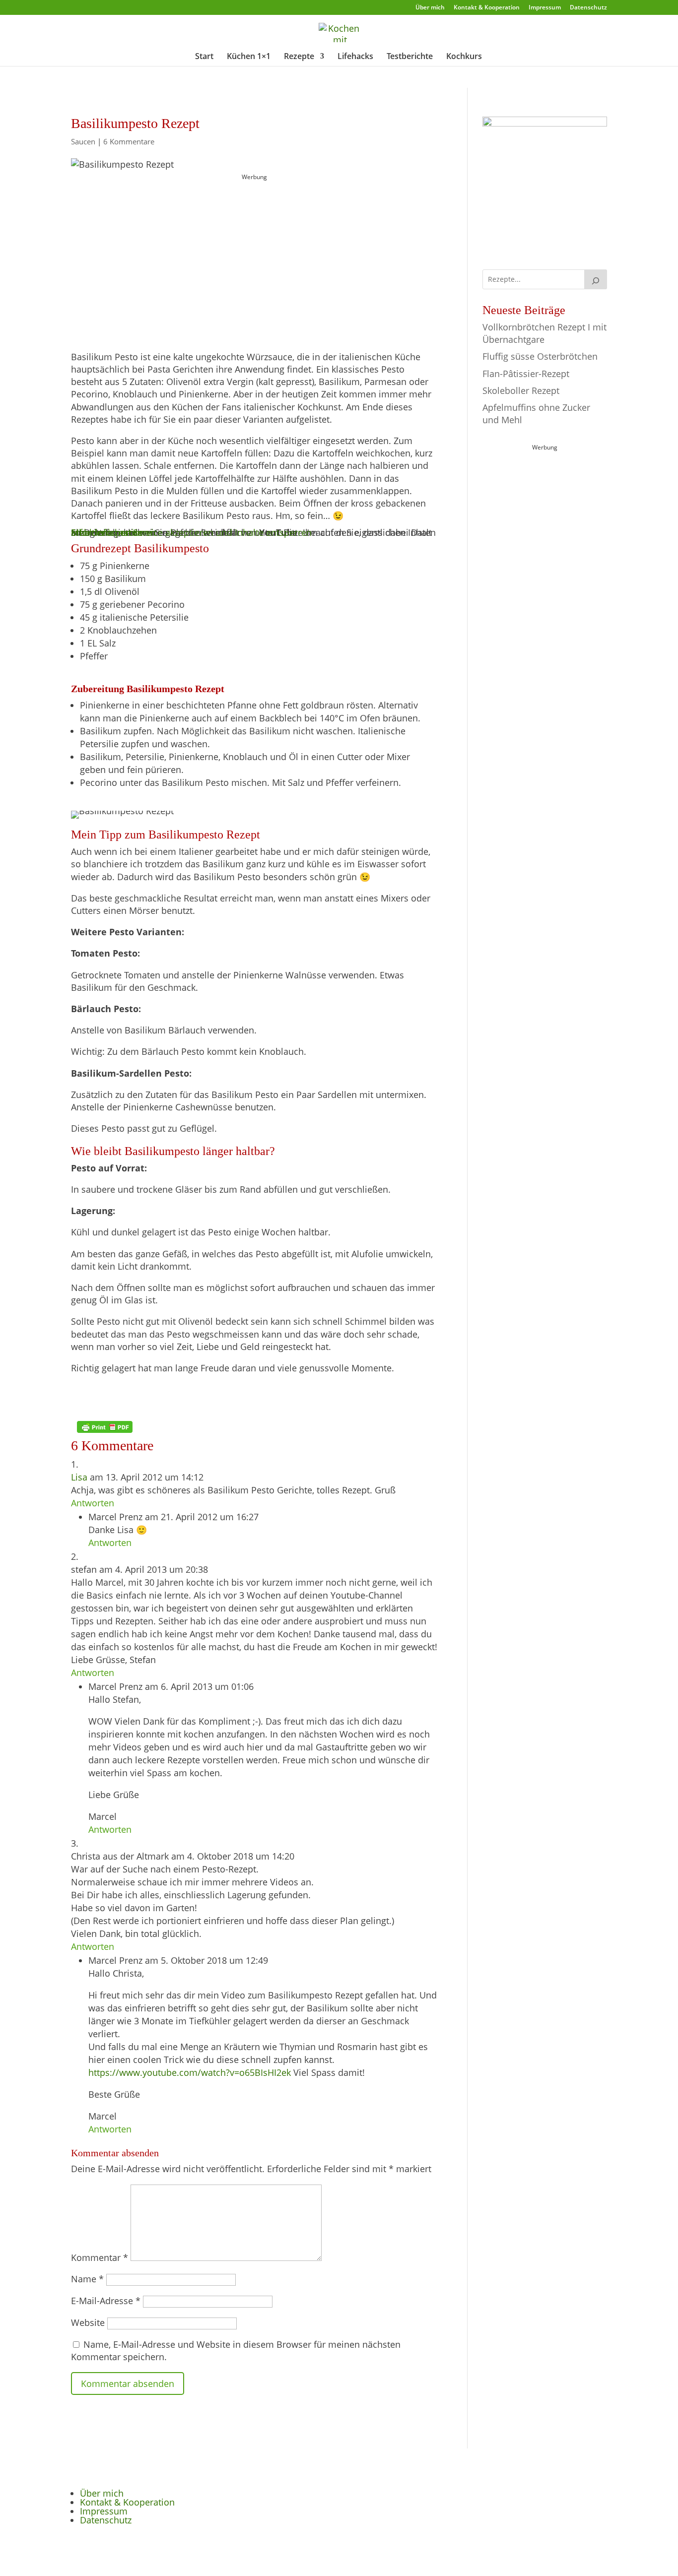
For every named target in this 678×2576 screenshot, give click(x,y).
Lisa (79, 1477)
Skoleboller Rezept (521, 390)
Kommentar (100, 2257)
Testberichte (410, 57)
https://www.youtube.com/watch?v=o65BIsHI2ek (190, 2072)
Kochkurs (464, 57)
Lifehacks (355, 57)
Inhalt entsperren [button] (107, 532)
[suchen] (596, 279)
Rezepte (299, 57)
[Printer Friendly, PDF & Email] (105, 1427)
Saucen (83, 141)
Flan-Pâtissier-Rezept (526, 374)
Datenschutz (588, 8)
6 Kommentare (129, 141)
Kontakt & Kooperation (487, 8)
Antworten (93, 1503)
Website (88, 2322)
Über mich (430, 8)
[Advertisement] (255, 246)
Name (87, 2279)
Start (204, 57)
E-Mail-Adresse (106, 2301)
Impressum (545, 8)
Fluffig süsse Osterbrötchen (540, 356)
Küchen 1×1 (249, 57)
